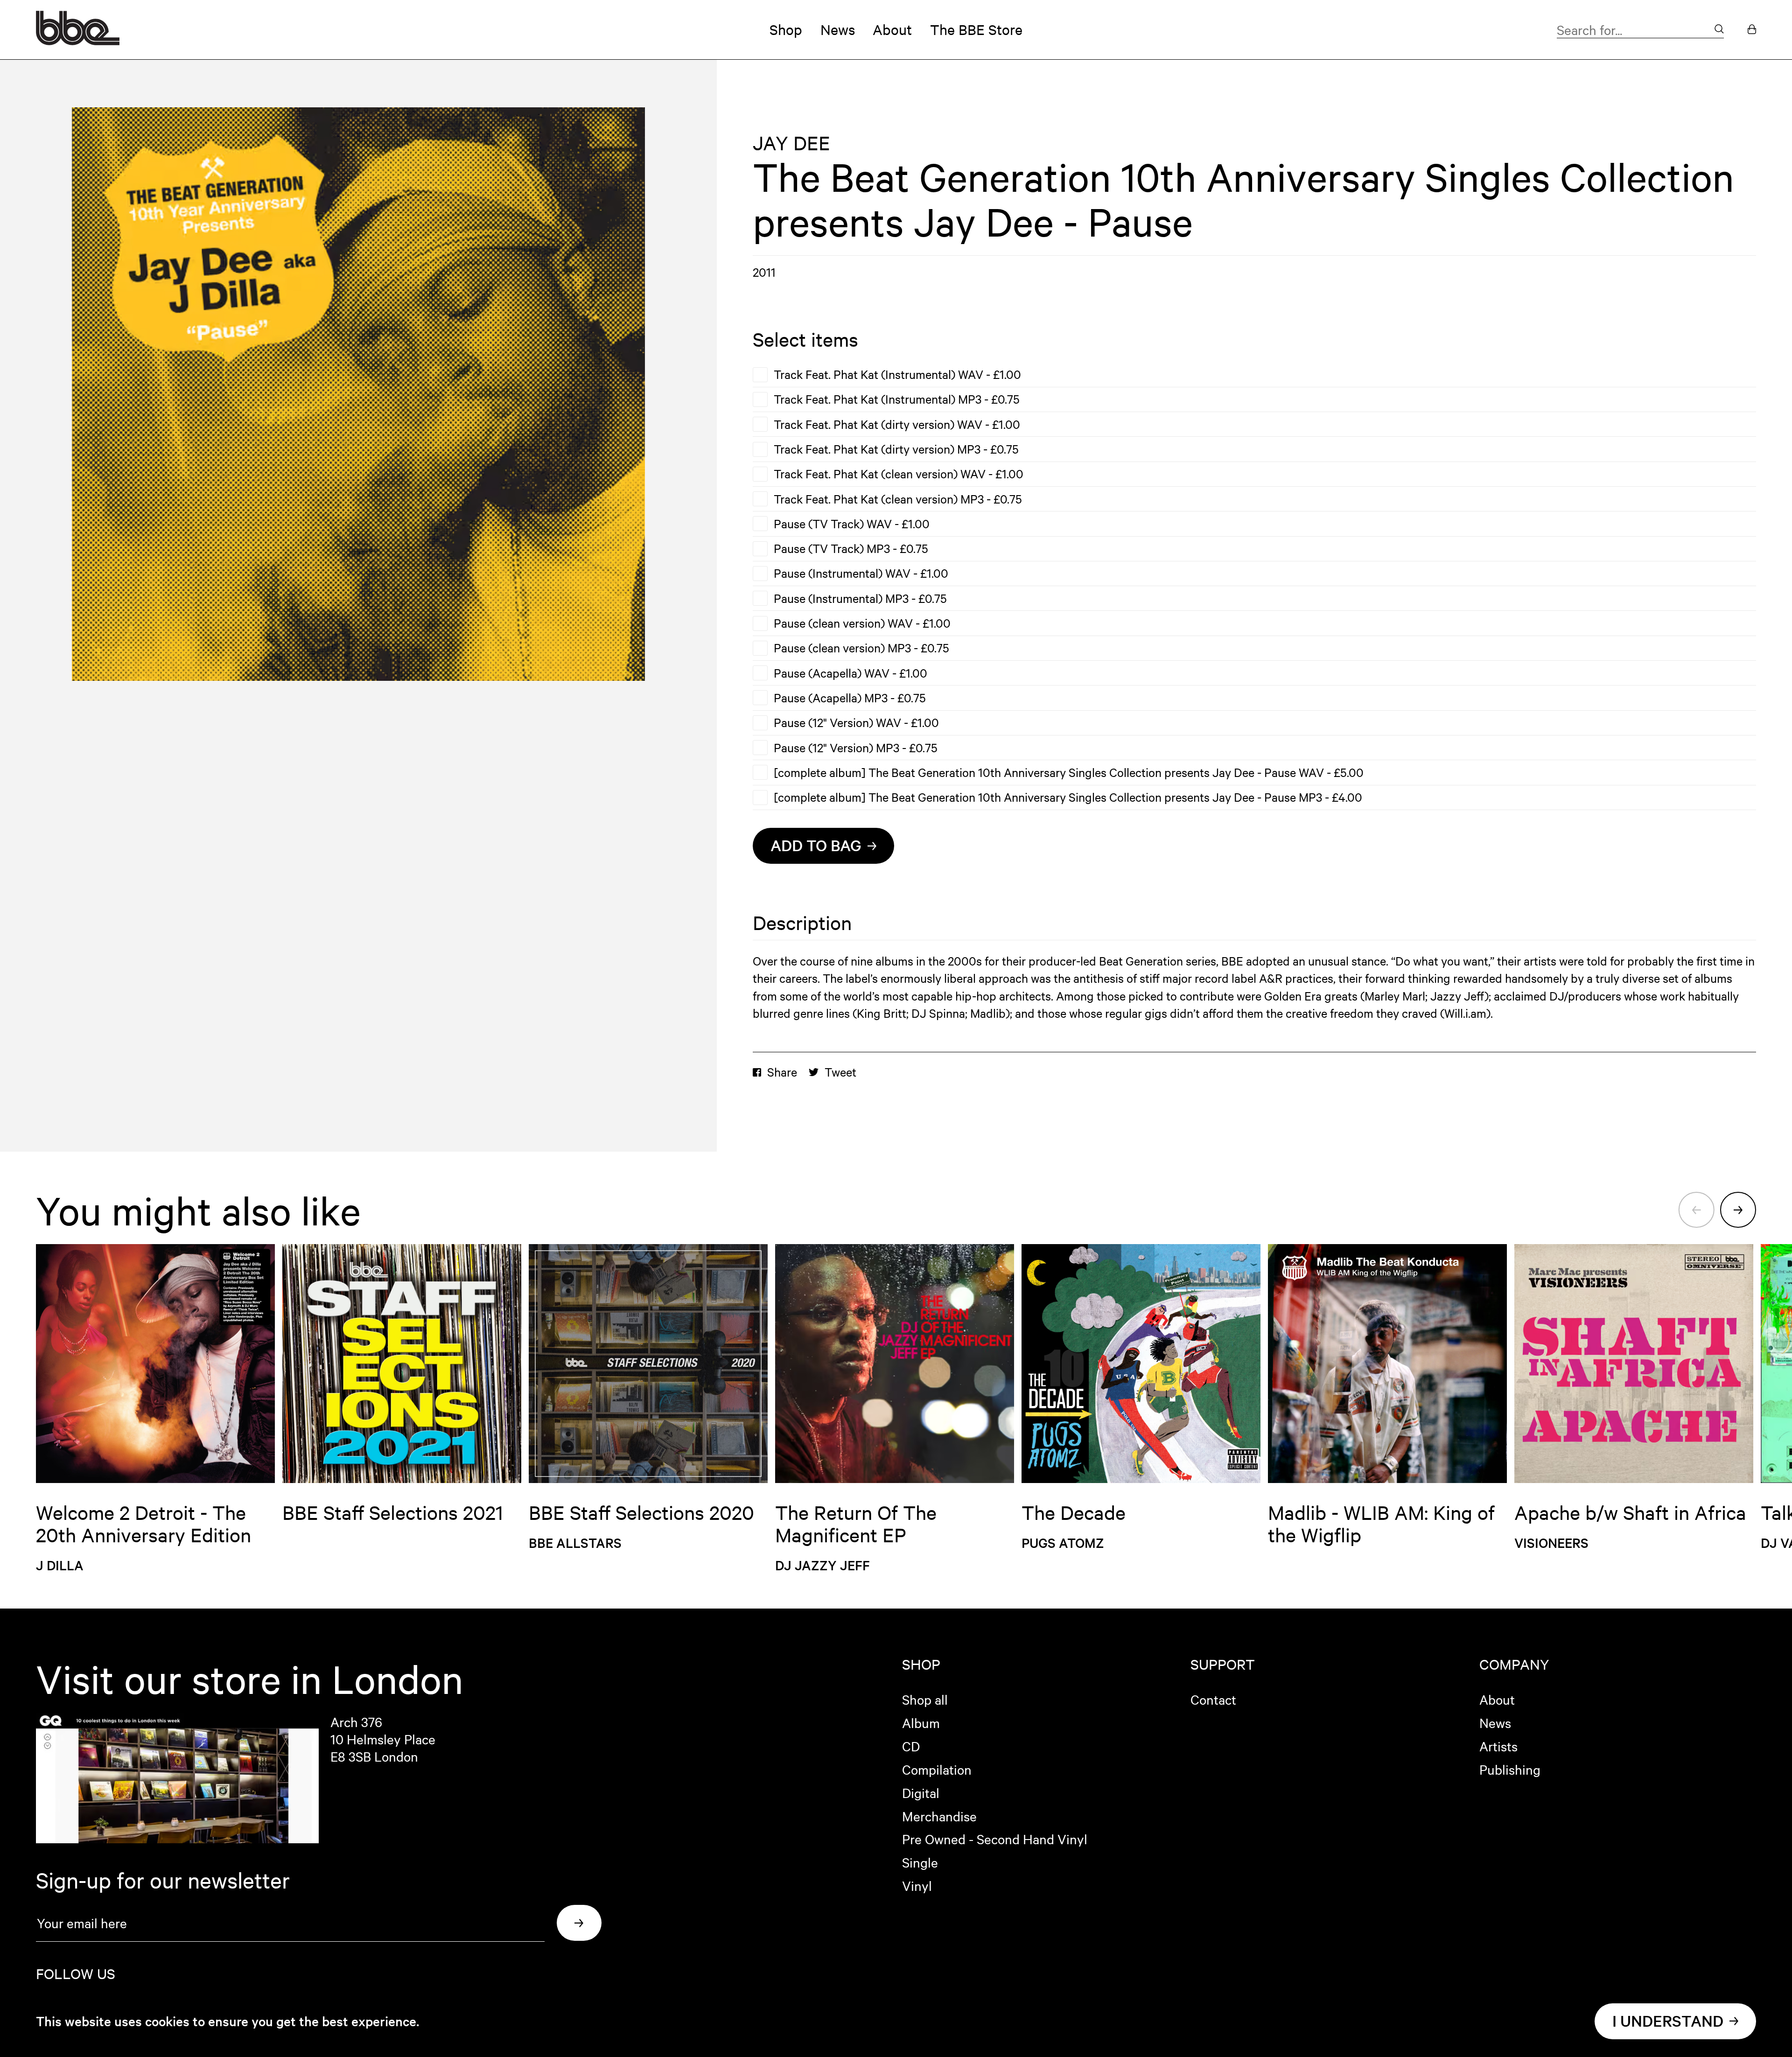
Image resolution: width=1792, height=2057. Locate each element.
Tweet (840, 1072)
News (838, 29)
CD (911, 1746)
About (892, 29)
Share (782, 1072)
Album (921, 1722)
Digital (921, 1792)
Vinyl (917, 1885)
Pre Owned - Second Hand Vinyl (995, 1839)
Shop (786, 29)
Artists (1498, 1746)
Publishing (1510, 1769)
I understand (1668, 2021)
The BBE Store (976, 29)
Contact (1213, 1699)
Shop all (925, 1699)
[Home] (78, 41)
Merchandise (939, 1816)
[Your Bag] (1752, 30)
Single (920, 1862)
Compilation (937, 1769)
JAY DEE (791, 143)
